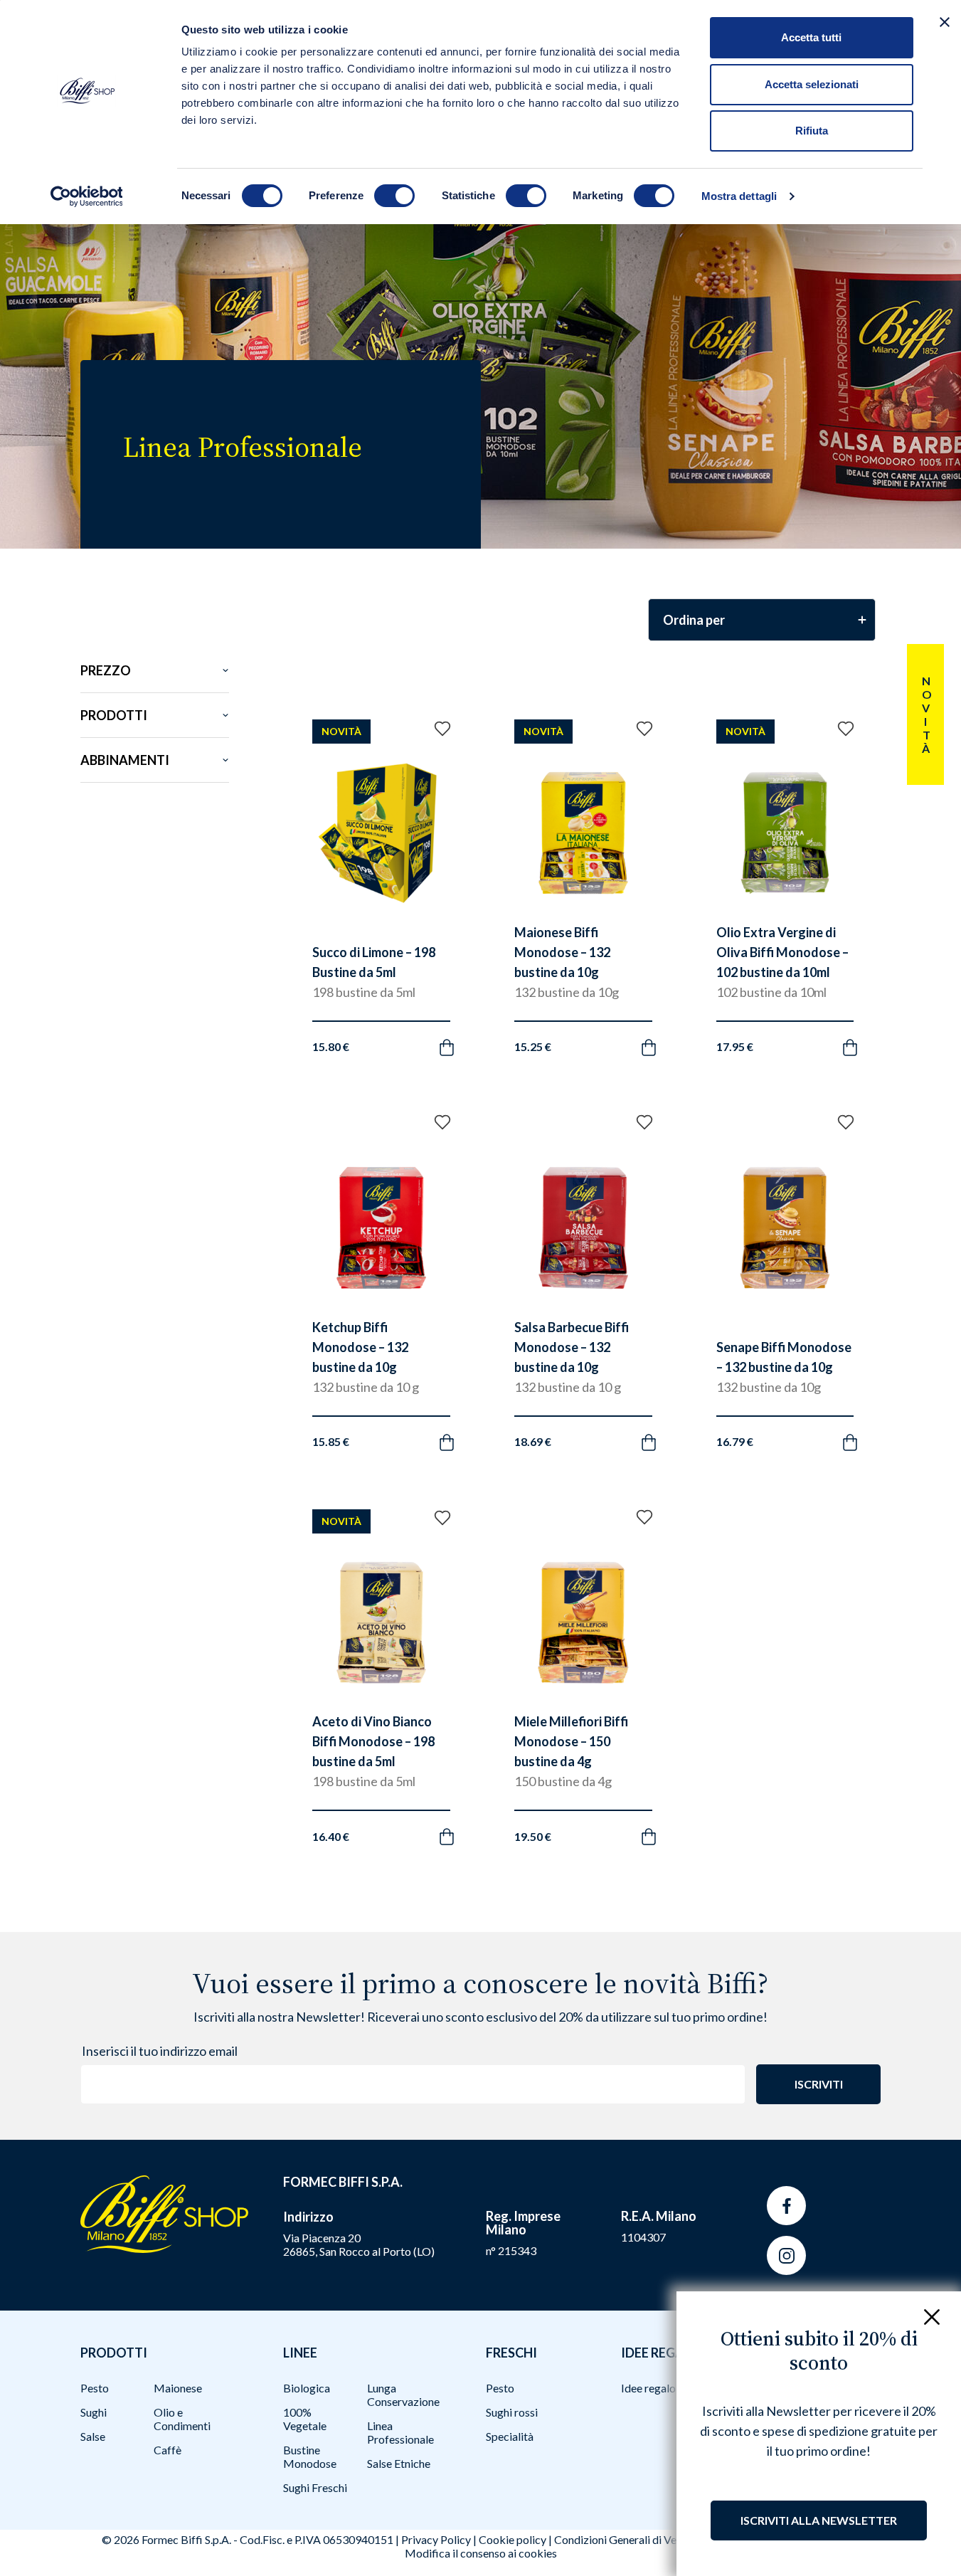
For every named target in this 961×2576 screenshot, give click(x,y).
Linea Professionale (400, 2432)
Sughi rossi (512, 2412)
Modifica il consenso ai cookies (481, 2553)
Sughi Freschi (315, 2487)
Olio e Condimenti (182, 2419)
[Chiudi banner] (945, 22)
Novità (926, 714)
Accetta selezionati (812, 84)
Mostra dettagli (739, 196)
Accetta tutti (811, 37)
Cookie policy (513, 2539)
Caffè (168, 2450)
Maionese (178, 2388)
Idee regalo (648, 2388)
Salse (93, 2436)
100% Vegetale (305, 2419)
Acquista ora (367, 1030)
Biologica (307, 2388)
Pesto (95, 2388)
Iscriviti (819, 2084)
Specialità (510, 2436)
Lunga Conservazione (403, 2395)
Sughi (94, 2412)
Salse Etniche (399, 2463)
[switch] (394, 196)
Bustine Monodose (310, 2456)
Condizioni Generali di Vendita (628, 2539)
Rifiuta (812, 131)
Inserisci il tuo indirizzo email (160, 2051)
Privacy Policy (436, 2539)
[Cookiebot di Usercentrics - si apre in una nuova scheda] (86, 196)
